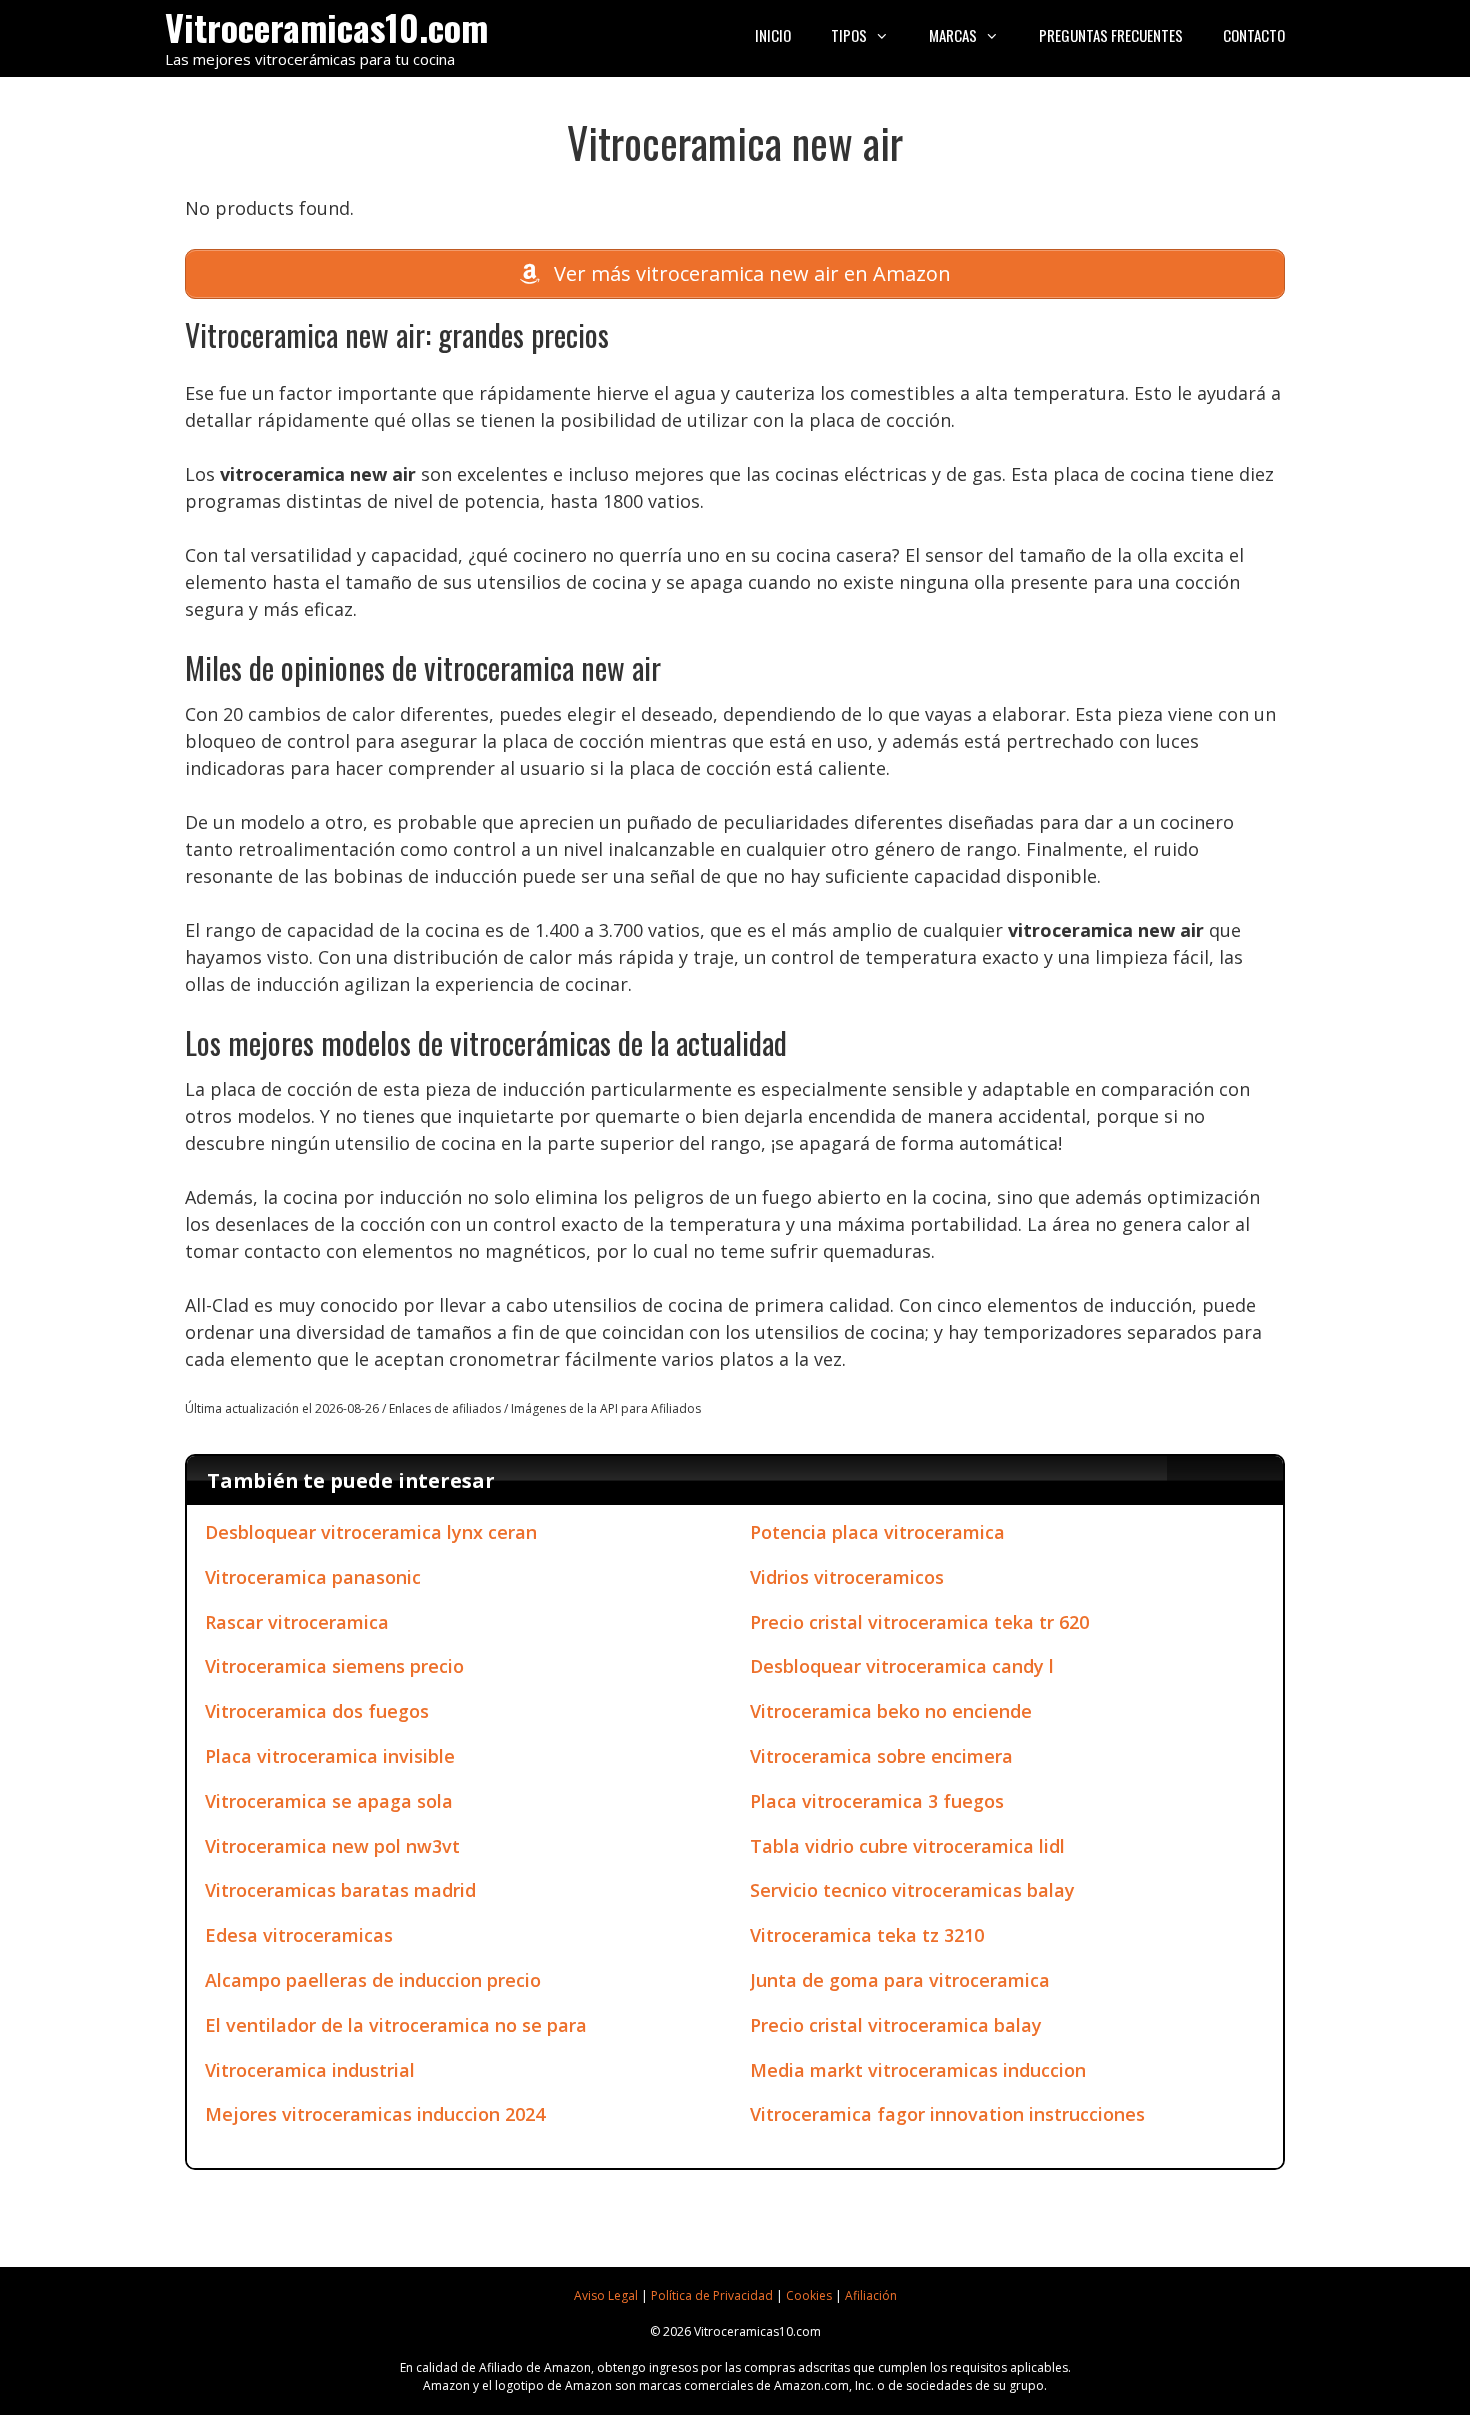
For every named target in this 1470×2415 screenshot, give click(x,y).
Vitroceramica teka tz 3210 (867, 1935)
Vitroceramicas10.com (326, 26)
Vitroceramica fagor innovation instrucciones (947, 2114)
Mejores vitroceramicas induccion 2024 (375, 2114)
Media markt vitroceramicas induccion (918, 2070)
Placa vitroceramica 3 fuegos (877, 1801)
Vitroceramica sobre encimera (881, 1756)
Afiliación (871, 2295)
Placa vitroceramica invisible (330, 1756)
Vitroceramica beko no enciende (891, 1711)
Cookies (809, 2295)
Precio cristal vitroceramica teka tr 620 (919, 1622)
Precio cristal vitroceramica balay (896, 2025)
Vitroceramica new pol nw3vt (332, 1846)
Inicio (773, 35)
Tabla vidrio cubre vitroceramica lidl (907, 1846)
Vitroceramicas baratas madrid (340, 1890)
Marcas (953, 35)
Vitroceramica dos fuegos (317, 1711)
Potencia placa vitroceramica (877, 1532)
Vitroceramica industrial (310, 2070)
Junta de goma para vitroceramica (900, 1980)
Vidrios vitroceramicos (847, 1577)
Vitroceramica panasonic (313, 1577)
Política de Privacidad (712, 2295)
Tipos (849, 35)
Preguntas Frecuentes (1111, 35)
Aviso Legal (606, 2295)
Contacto (1254, 35)
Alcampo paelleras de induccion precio (373, 1980)
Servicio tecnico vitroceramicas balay (912, 1890)
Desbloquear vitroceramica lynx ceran (371, 1532)
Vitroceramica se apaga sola (329, 1801)
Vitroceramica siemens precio (334, 1666)
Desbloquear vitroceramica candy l (902, 1666)
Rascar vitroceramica (297, 1622)
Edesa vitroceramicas (299, 1935)
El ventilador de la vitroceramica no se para (396, 2025)
